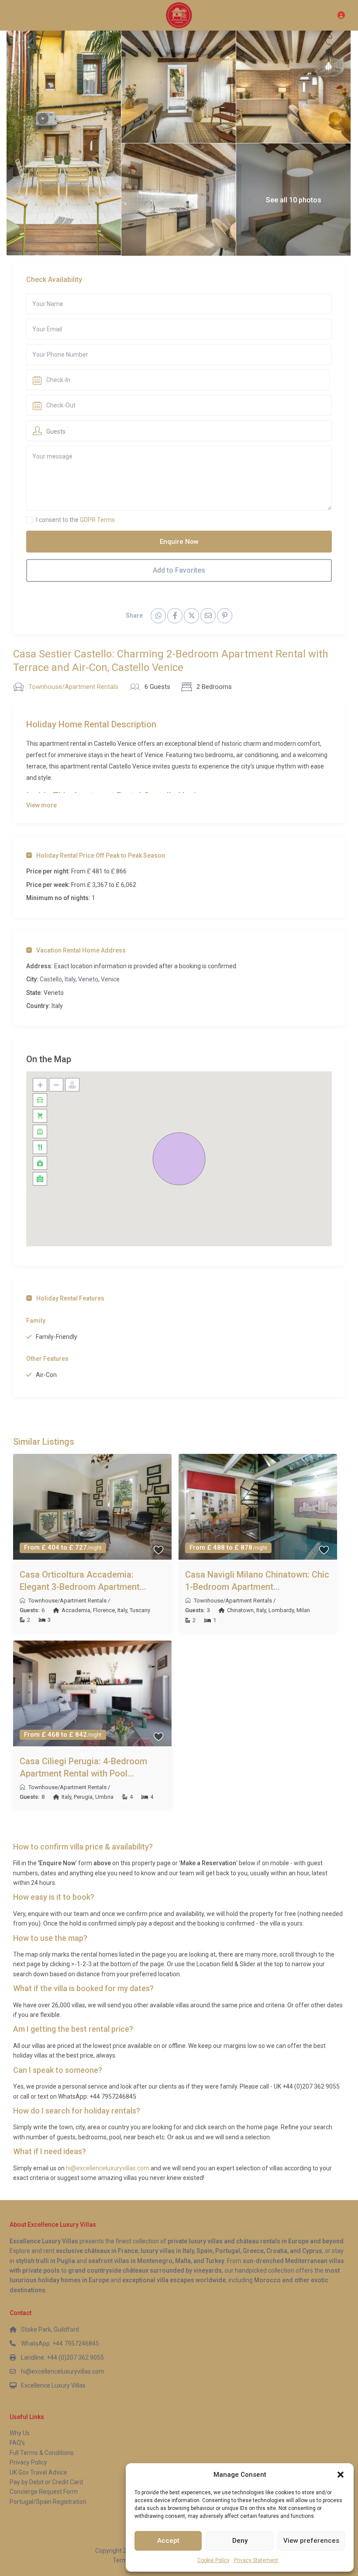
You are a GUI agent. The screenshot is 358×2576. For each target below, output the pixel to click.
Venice (110, 979)
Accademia (76, 1610)
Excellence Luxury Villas (53, 2385)
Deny (240, 2541)
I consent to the (76, 520)
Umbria (104, 1797)
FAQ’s (17, 2443)
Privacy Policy (28, 2462)
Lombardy (281, 1610)
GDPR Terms (97, 520)
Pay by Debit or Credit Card (46, 2482)
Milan (303, 1610)
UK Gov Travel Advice (38, 2472)
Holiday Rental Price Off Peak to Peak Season (101, 855)
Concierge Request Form (44, 2492)
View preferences (311, 2541)
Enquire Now (179, 542)
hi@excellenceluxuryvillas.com (108, 2168)
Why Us (20, 2433)
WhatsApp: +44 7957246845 (60, 2343)
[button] (341, 2475)
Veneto (88, 979)
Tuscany (140, 1610)
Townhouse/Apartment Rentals (73, 687)
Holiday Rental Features (70, 1298)
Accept (168, 2541)
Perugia (83, 1797)
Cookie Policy (213, 2560)
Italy (70, 979)
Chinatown (240, 1610)
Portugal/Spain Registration (48, 2502)
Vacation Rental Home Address (81, 950)
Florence (104, 1610)
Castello (51, 979)
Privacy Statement (256, 2560)
